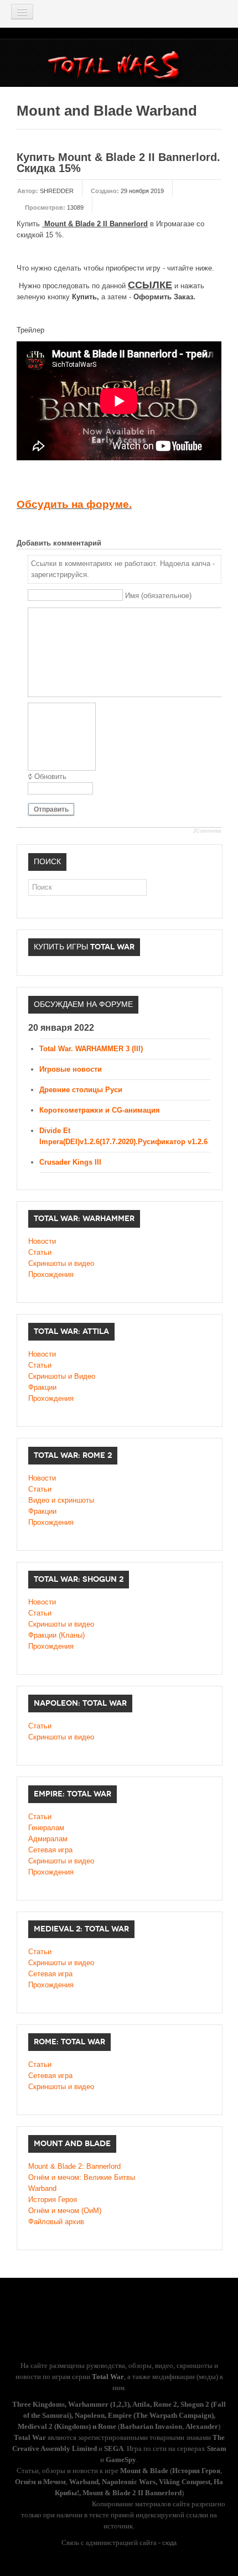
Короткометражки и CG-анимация (100, 1110)
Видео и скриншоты (61, 1500)
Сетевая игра (50, 1850)
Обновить (50, 777)
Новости (42, 1241)
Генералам (46, 1828)
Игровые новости (71, 1069)
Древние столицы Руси (81, 1090)
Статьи (40, 1252)
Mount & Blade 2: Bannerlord (74, 2166)
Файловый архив (56, 2222)
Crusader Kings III (70, 1162)
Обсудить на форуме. (74, 504)
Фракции (42, 1387)
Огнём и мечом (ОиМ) (65, 2211)
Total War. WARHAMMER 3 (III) (91, 1049)
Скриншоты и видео (61, 1263)
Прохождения (51, 1274)
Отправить (51, 809)
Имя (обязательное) (158, 596)
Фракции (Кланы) (56, 1635)
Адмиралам (48, 1839)
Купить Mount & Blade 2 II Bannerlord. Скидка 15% (118, 163)
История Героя (53, 2200)
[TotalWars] (117, 67)
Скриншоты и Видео (62, 1376)
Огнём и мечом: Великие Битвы (82, 2177)
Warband (42, 2188)
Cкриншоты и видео (61, 1624)
